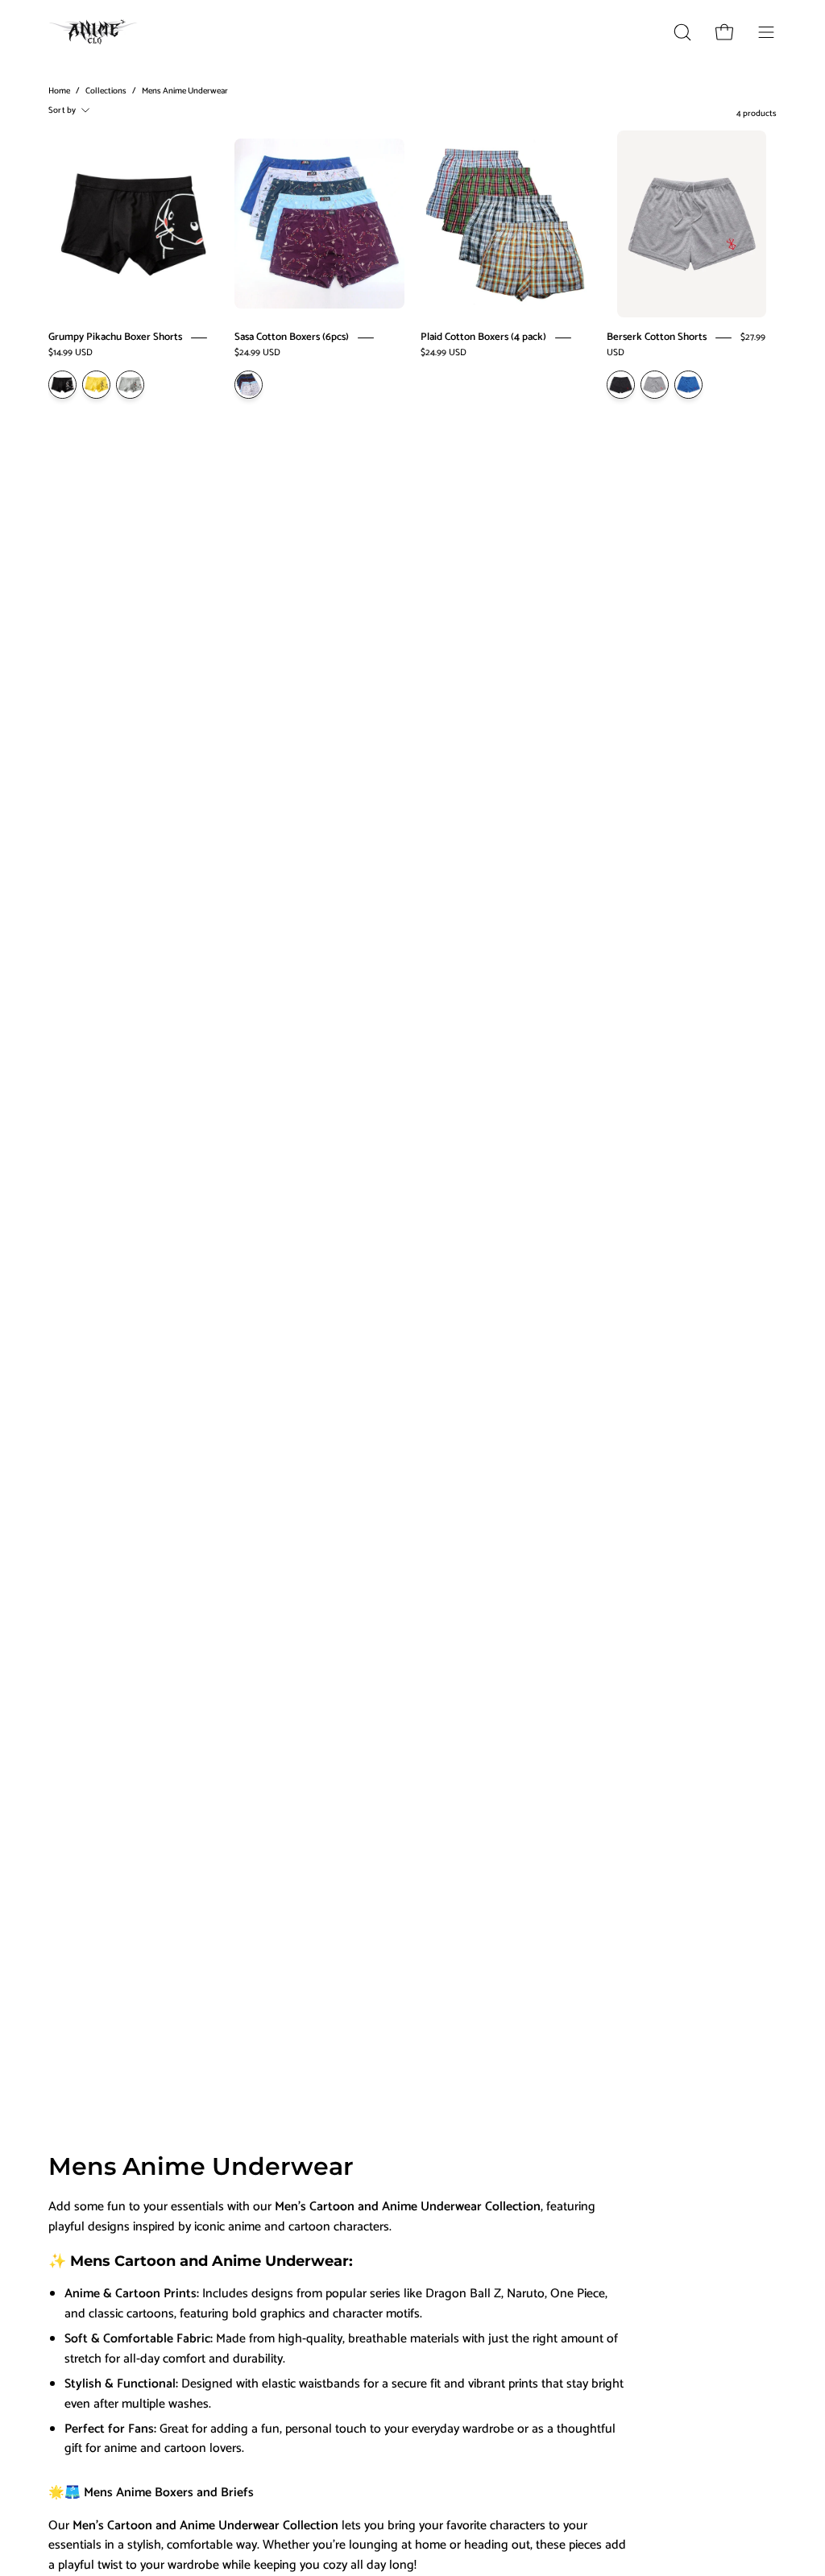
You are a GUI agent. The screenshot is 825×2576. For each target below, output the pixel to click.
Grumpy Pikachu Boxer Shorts (115, 337)
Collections (106, 91)
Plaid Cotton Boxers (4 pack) (483, 337)
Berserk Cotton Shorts (657, 337)
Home (59, 91)
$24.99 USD (257, 352)
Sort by (62, 110)
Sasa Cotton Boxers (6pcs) (292, 337)
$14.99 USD (70, 352)
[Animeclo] (97, 32)
